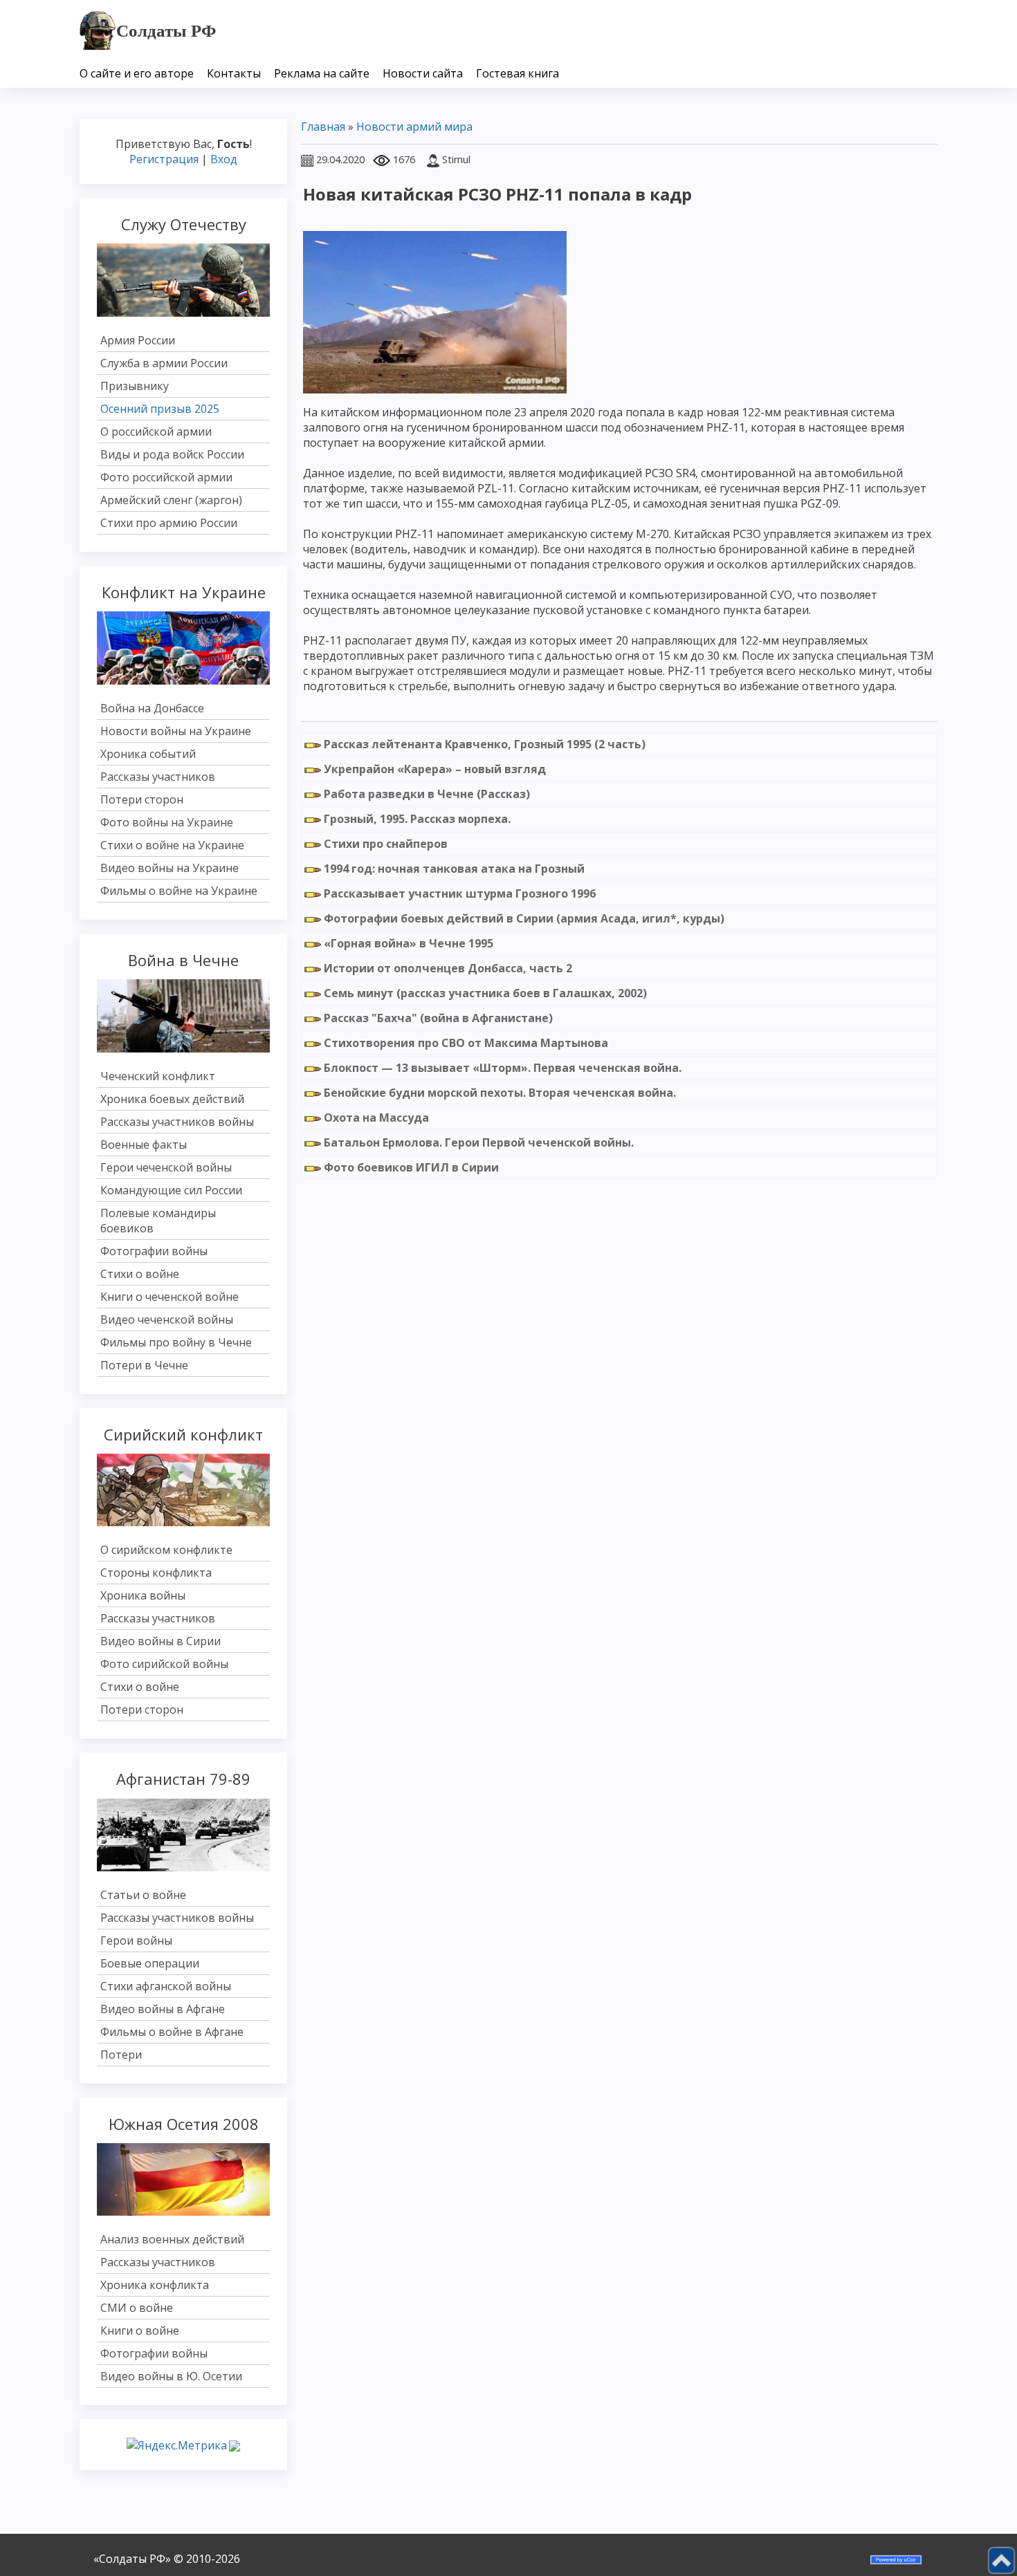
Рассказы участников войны (177, 1122)
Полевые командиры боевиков (158, 1221)
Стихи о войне (140, 1274)
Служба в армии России (164, 363)
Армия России (138, 340)
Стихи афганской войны (166, 1986)
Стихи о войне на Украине (172, 845)
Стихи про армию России (169, 523)
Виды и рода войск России (172, 454)
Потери (121, 2055)
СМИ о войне (137, 2308)
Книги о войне (140, 2331)
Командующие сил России (171, 1190)
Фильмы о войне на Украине (179, 891)
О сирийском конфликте (166, 1550)
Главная (323, 127)
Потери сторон (142, 799)
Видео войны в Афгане (163, 2009)
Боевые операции (150, 1963)
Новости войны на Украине (176, 731)
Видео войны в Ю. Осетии (171, 2376)
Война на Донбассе (152, 708)
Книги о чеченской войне (169, 1297)
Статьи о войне (143, 1895)
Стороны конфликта (156, 1573)
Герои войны (136, 1940)
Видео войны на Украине (169, 868)
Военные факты (144, 1145)
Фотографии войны (154, 1251)
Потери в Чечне (144, 1365)
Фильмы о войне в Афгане (172, 2032)
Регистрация (164, 159)
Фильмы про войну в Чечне (176, 1342)
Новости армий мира (414, 127)
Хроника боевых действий (172, 1099)
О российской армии (156, 432)
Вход (224, 159)
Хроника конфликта (155, 2285)
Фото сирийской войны (164, 1664)
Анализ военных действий (172, 2239)
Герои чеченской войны (166, 1167)
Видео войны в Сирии (161, 1641)
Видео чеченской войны (167, 1319)
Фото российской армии (166, 477)
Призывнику (135, 386)
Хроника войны (143, 1595)
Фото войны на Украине (167, 822)
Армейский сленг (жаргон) (171, 500)
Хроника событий (148, 754)
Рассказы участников (158, 777)
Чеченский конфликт (158, 1076)
